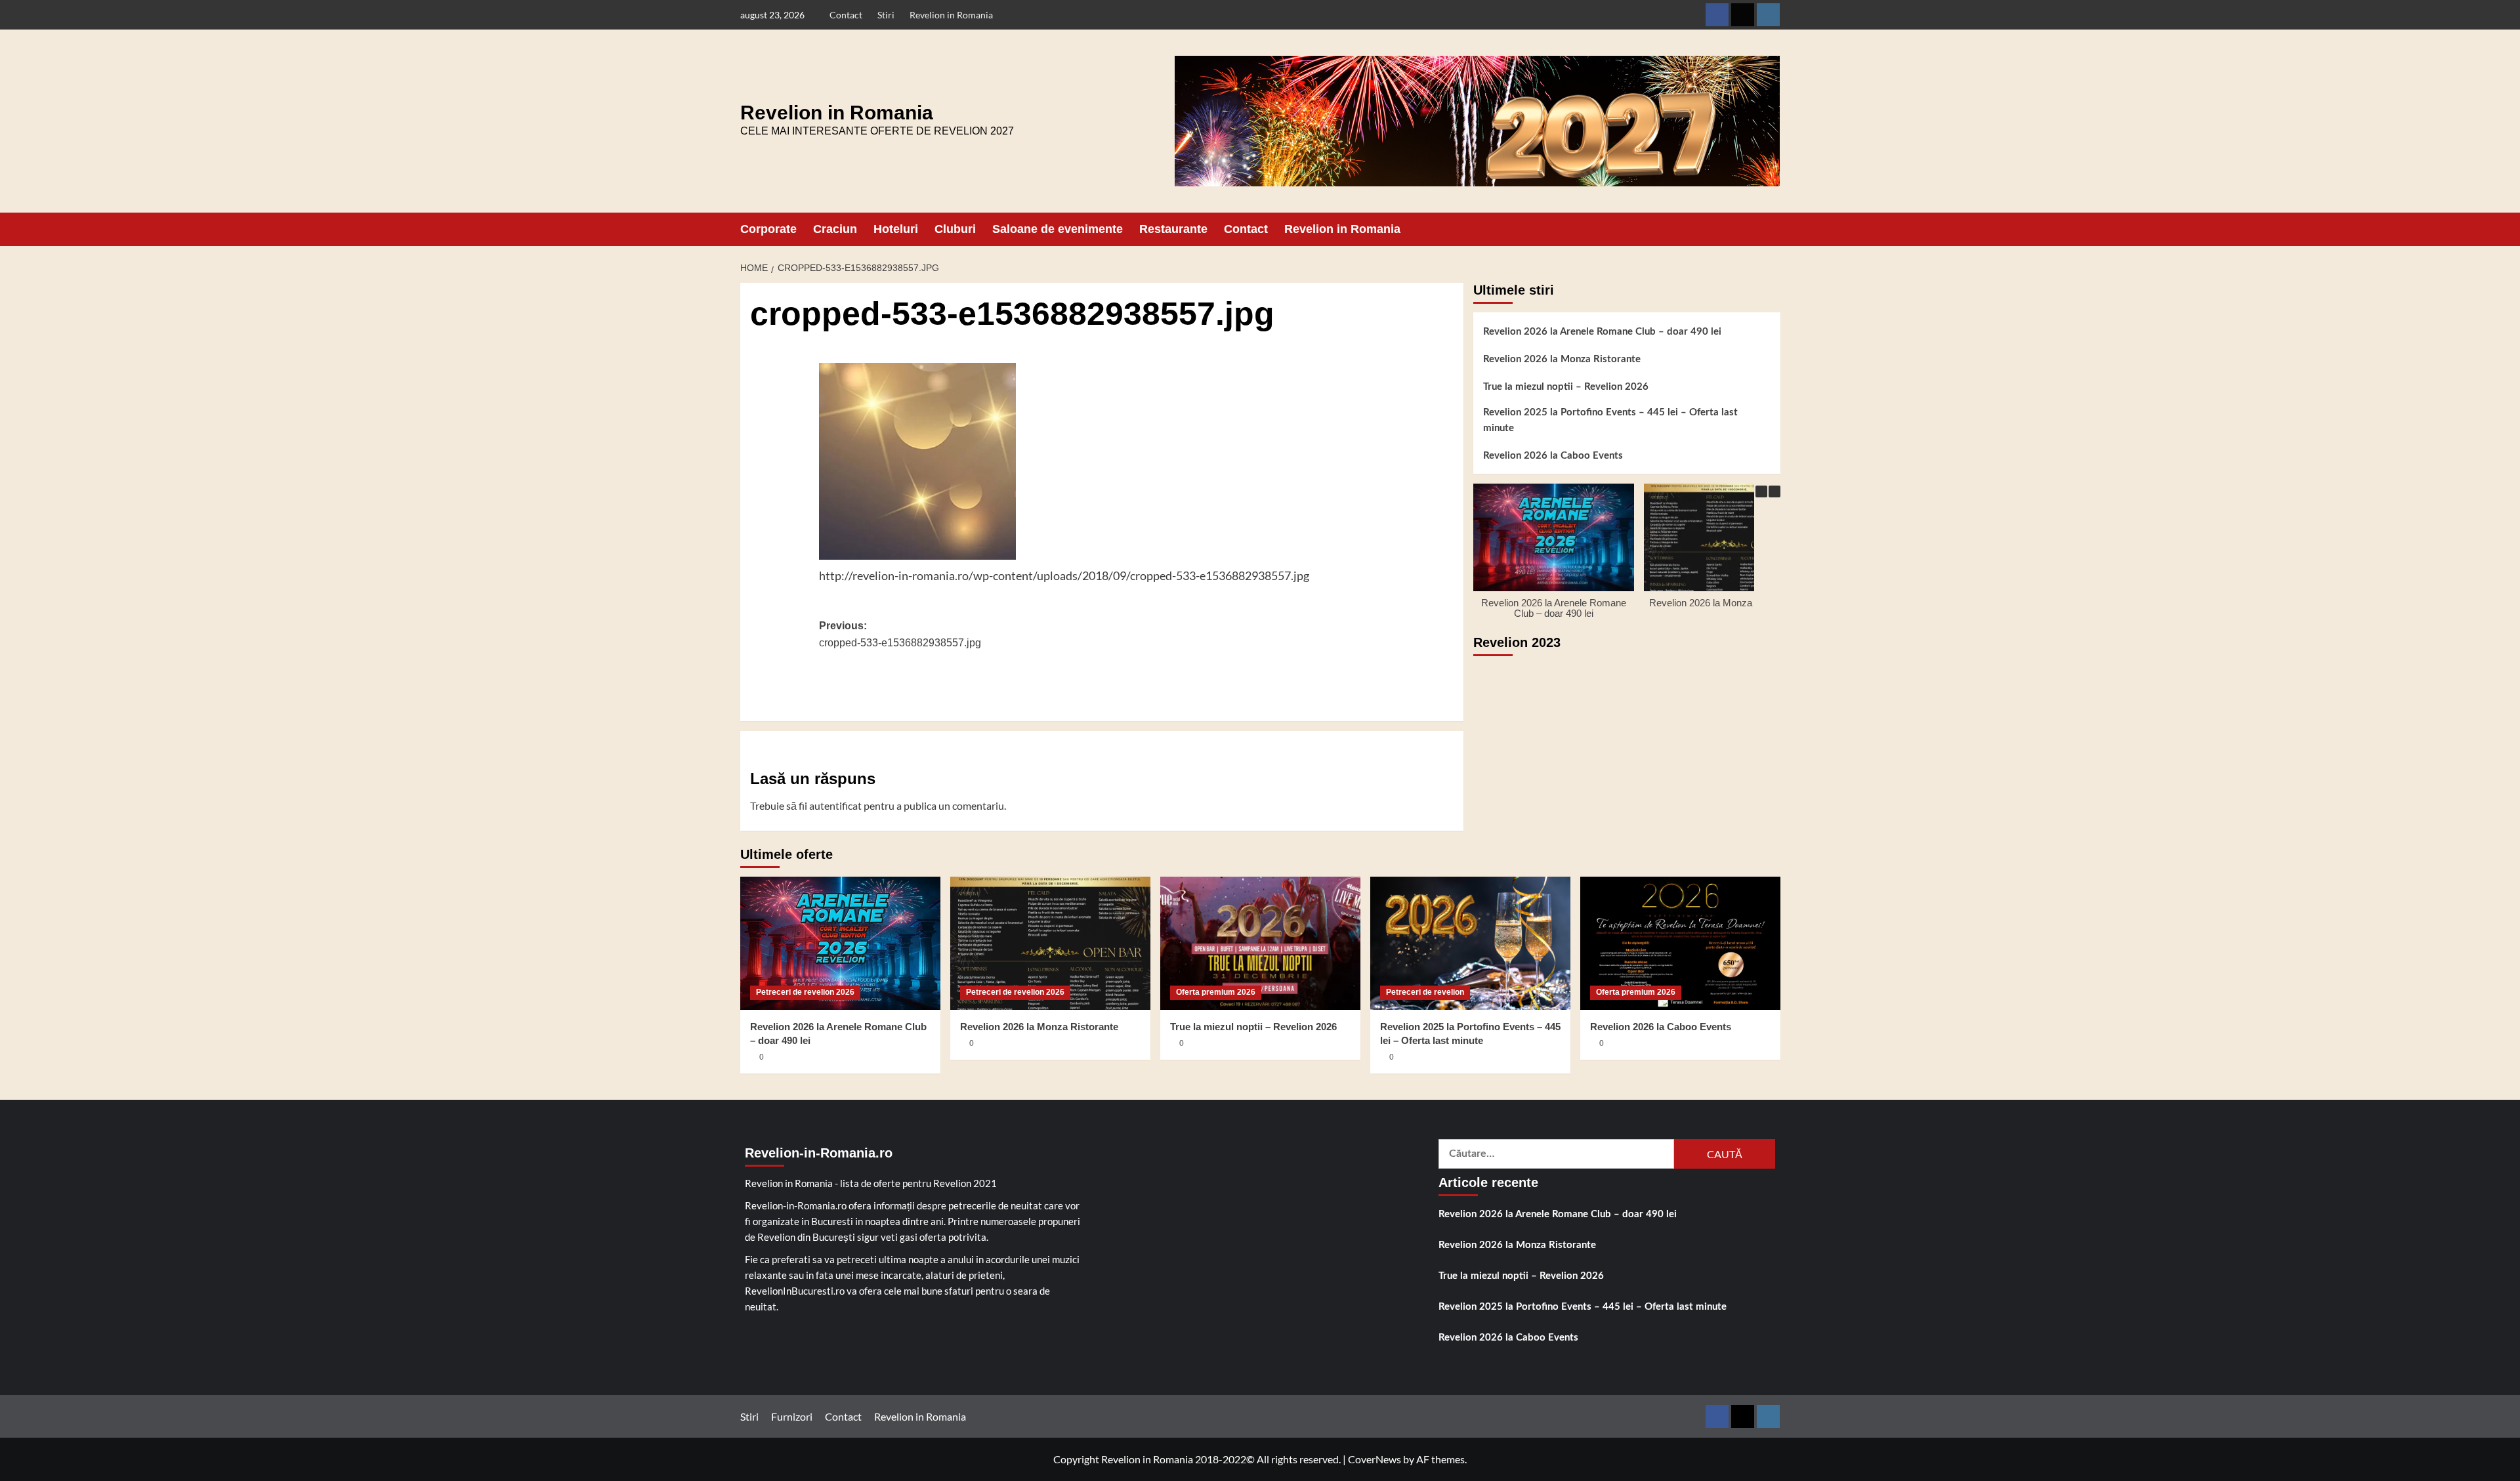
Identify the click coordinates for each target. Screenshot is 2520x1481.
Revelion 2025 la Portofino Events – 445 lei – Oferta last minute (1610, 420)
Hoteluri (896, 229)
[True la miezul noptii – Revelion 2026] (1260, 943)
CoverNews (1375, 1459)
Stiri (886, 15)
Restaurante (1173, 229)
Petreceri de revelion (1425, 992)
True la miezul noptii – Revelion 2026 (1566, 387)
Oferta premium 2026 (1216, 992)
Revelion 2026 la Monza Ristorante (1562, 359)
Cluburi (955, 229)
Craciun (835, 229)
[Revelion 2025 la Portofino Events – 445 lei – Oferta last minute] (1470, 943)
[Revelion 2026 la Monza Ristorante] (1050, 943)
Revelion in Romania (951, 15)
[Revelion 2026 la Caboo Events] (1680, 943)
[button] (1772, 229)
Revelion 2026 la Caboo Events (1553, 456)
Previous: (900, 634)
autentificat (835, 805)
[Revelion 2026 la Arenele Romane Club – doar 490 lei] (840, 943)
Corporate (768, 229)
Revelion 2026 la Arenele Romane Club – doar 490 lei (1602, 332)
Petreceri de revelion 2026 (805, 992)
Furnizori (792, 1416)
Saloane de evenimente (1058, 229)
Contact (846, 15)
